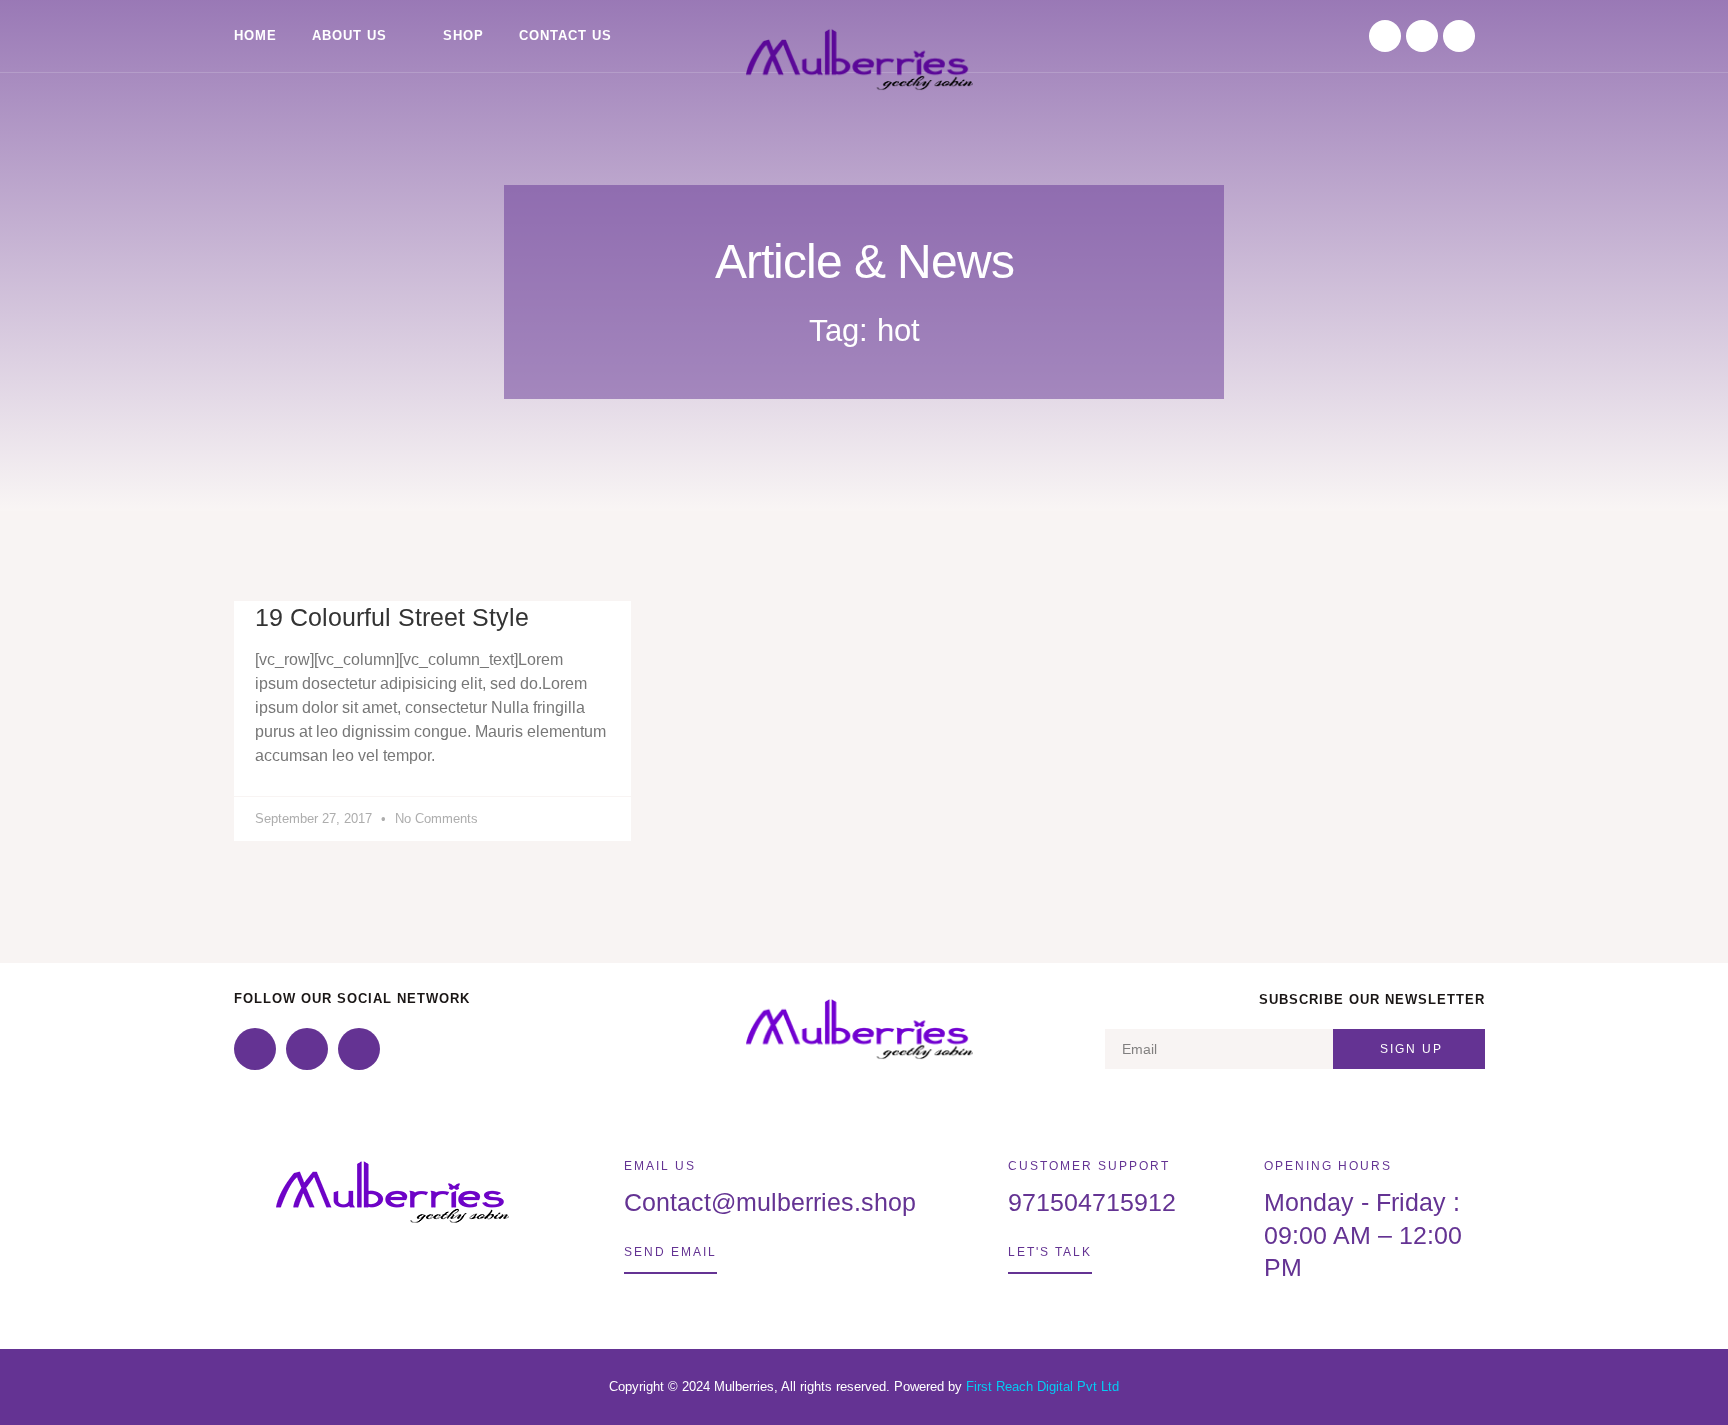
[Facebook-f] (1385, 36)
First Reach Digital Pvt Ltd (1042, 1386)
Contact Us (565, 35)
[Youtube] (1459, 36)
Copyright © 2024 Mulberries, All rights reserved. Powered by (787, 1386)
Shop (463, 35)
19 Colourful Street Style (392, 617)
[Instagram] (1422, 36)
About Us (349, 35)
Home (255, 35)
